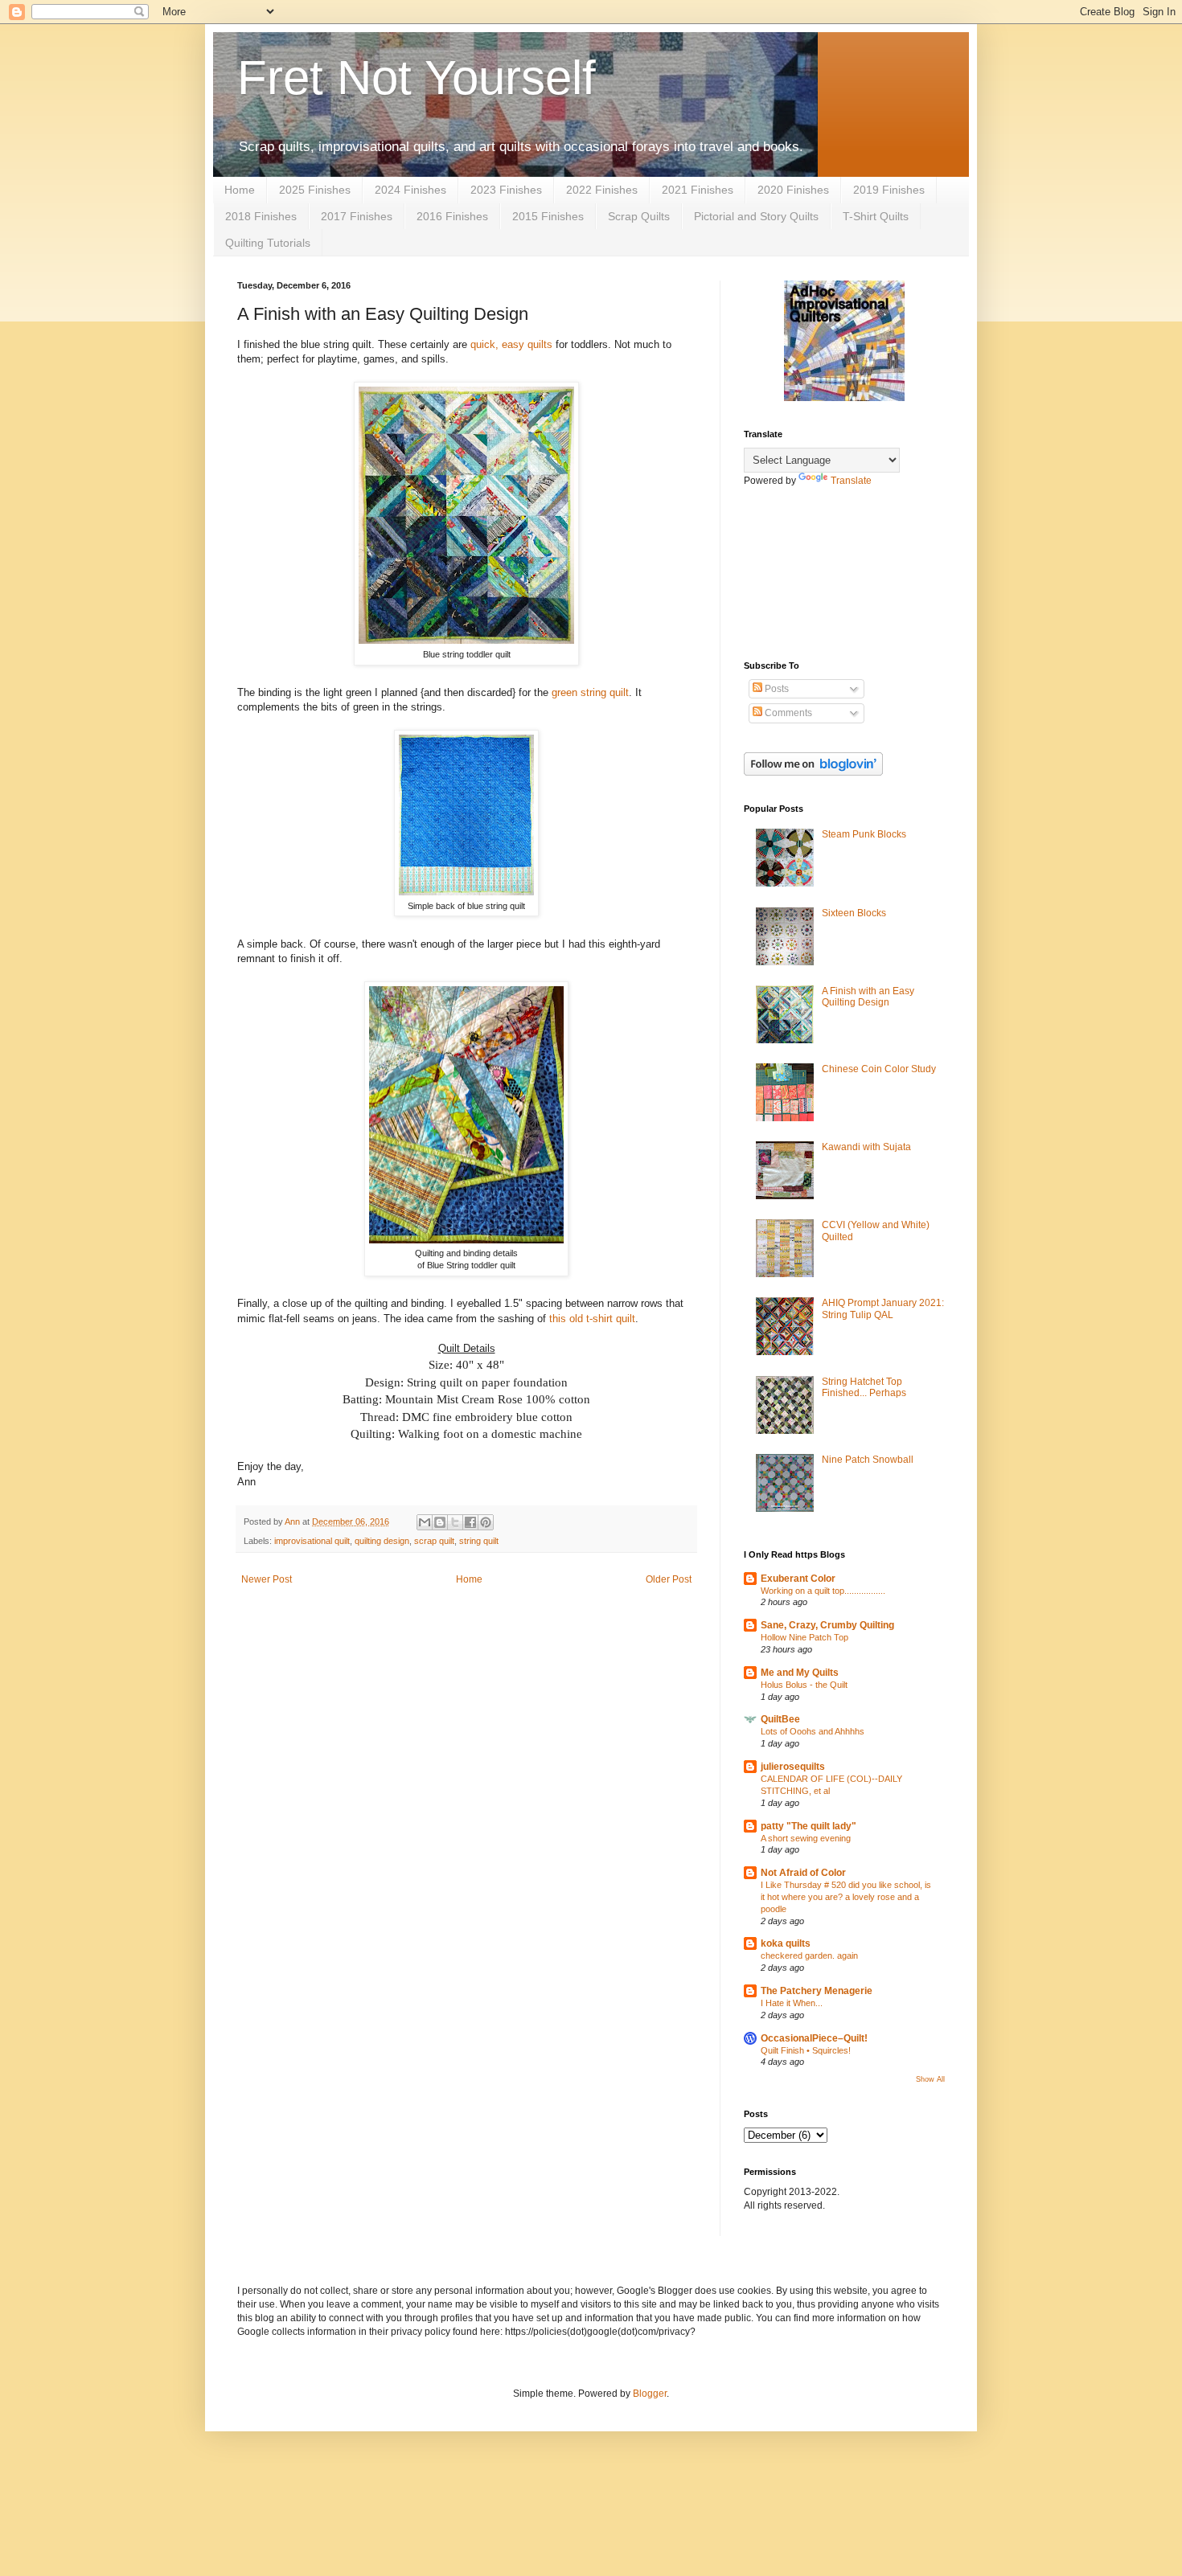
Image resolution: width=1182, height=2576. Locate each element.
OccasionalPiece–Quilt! (814, 2038)
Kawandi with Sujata (866, 1147)
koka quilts (786, 1943)
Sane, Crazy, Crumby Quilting (827, 1625)
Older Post (669, 1579)
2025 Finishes (315, 190)
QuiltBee (780, 1719)
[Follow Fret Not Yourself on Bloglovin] (813, 772)
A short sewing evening (806, 1838)
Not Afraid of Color (803, 1873)
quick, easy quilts (511, 344)
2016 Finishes (452, 216)
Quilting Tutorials (268, 243)
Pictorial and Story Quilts (756, 216)
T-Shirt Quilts (876, 216)
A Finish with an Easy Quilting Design (868, 997)
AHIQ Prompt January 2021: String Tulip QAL (883, 1308)
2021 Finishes (698, 190)
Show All (930, 2079)
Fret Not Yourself (417, 78)
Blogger (650, 2394)
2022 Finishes (602, 190)
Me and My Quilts (800, 1673)
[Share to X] (455, 1522)
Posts (776, 689)
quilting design (382, 1541)
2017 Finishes (357, 216)
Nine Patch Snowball (868, 1460)
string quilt (479, 1541)
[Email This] (425, 1522)
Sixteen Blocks (854, 913)
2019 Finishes (889, 190)
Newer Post (267, 1579)
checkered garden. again (809, 1956)
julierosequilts (793, 1767)
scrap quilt (434, 1541)
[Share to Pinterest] (486, 1522)
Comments (787, 713)
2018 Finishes (261, 216)
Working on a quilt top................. (823, 1591)
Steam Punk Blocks (864, 834)
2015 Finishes (548, 216)
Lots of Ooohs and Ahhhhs (813, 1731)
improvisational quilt (312, 1541)
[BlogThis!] (440, 1522)
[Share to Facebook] (470, 1522)
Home (240, 190)
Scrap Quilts (639, 216)
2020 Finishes (793, 190)
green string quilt (590, 692)
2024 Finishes (410, 190)
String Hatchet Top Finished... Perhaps (864, 1387)
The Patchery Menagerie (817, 1991)
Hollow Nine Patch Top (804, 1637)
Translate (851, 481)
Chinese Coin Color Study (879, 1069)
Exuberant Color (798, 1579)
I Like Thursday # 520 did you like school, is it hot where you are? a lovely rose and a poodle (846, 1897)
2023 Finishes (506, 190)
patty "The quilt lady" (809, 1826)
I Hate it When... (792, 2003)
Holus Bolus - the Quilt (804, 1685)
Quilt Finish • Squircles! (806, 2050)
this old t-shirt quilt (592, 1319)
